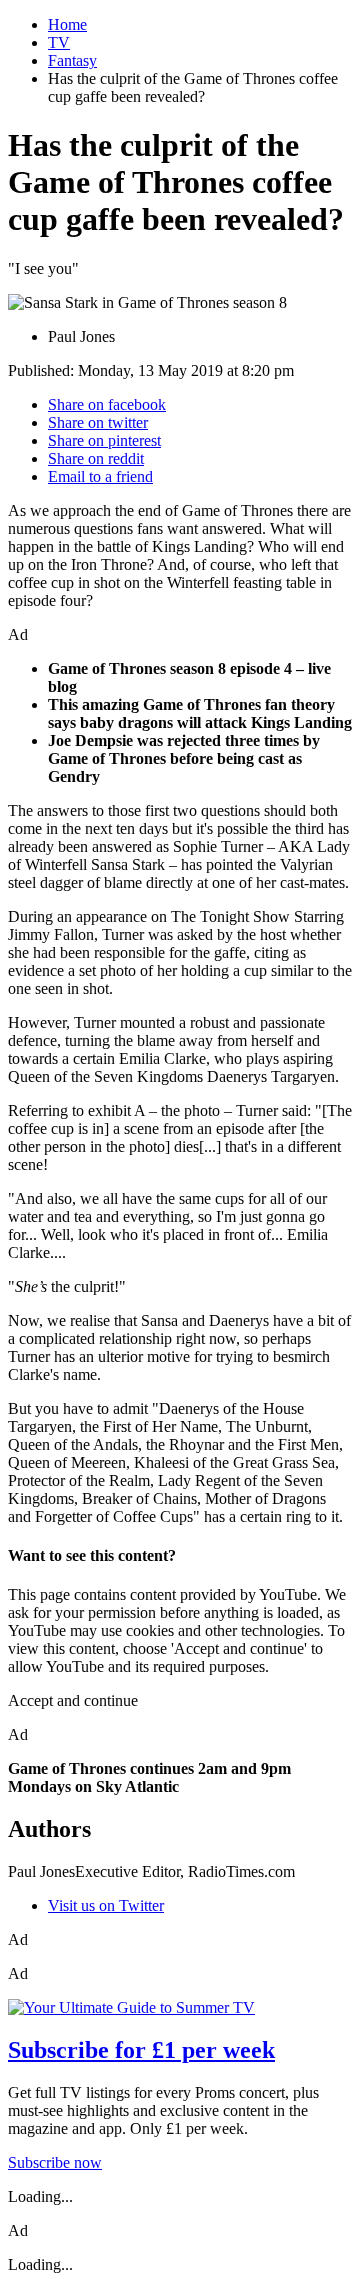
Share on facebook (107, 404)
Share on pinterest (104, 440)
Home (67, 24)
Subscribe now (55, 2162)
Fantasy (72, 60)
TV (59, 42)
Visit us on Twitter (106, 1905)
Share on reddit (96, 458)
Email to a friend (100, 476)
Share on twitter (98, 422)
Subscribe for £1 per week (141, 2050)
